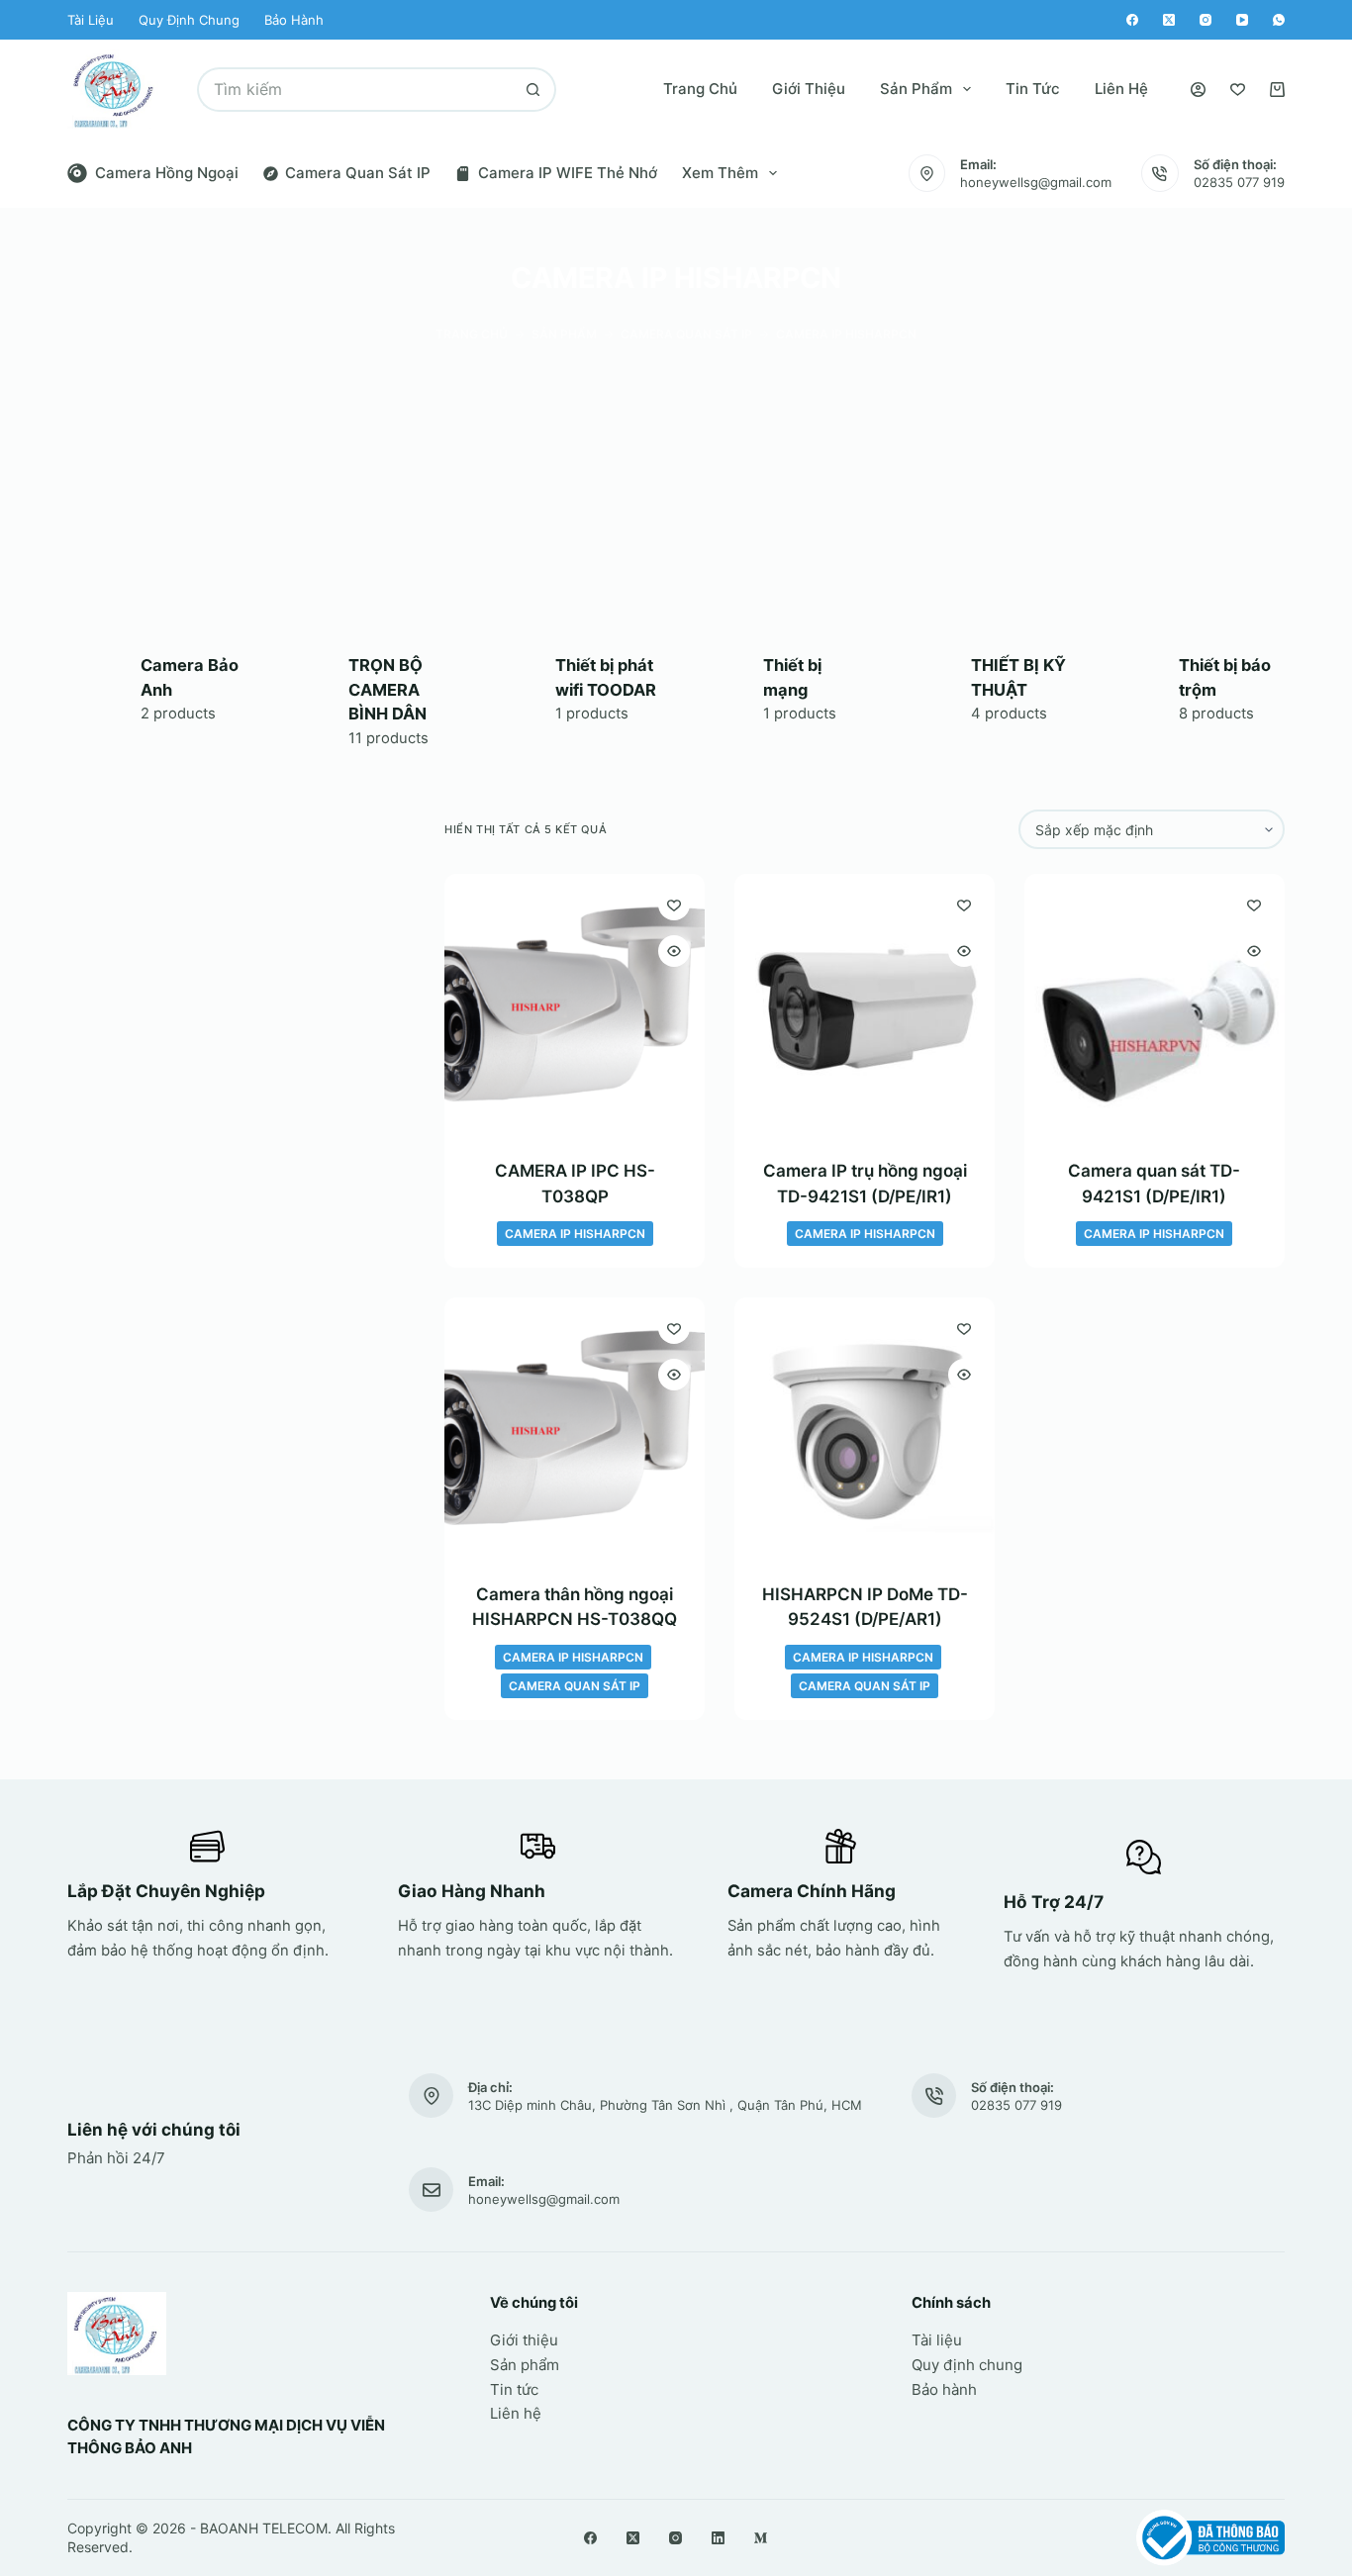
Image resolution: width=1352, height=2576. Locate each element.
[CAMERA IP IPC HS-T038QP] (575, 1004)
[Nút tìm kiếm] (534, 90)
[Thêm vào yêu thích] (674, 905)
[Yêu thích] (1238, 90)
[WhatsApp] (1279, 20)
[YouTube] (1242, 20)
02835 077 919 (1239, 182)
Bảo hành (294, 20)
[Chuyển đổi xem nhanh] (674, 951)
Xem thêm (720, 173)
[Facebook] (1132, 20)
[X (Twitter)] (1169, 20)
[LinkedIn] (718, 2538)
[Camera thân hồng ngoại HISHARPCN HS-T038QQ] (575, 1428)
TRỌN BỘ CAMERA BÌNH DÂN (387, 689)
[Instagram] (1206, 20)
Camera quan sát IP (358, 173)
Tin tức (1033, 89)
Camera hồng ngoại (167, 173)
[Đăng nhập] (1198, 90)
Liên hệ (1121, 89)
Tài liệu (91, 20)
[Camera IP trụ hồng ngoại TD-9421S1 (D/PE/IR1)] (865, 1004)
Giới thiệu (809, 89)
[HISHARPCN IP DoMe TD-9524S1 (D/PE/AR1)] (865, 1428)
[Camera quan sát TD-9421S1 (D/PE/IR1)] (1155, 1004)
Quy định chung (189, 20)
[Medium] (761, 2538)
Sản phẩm (916, 89)
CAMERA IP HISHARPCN (575, 1234)
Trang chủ (700, 89)
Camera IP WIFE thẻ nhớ (568, 173)
